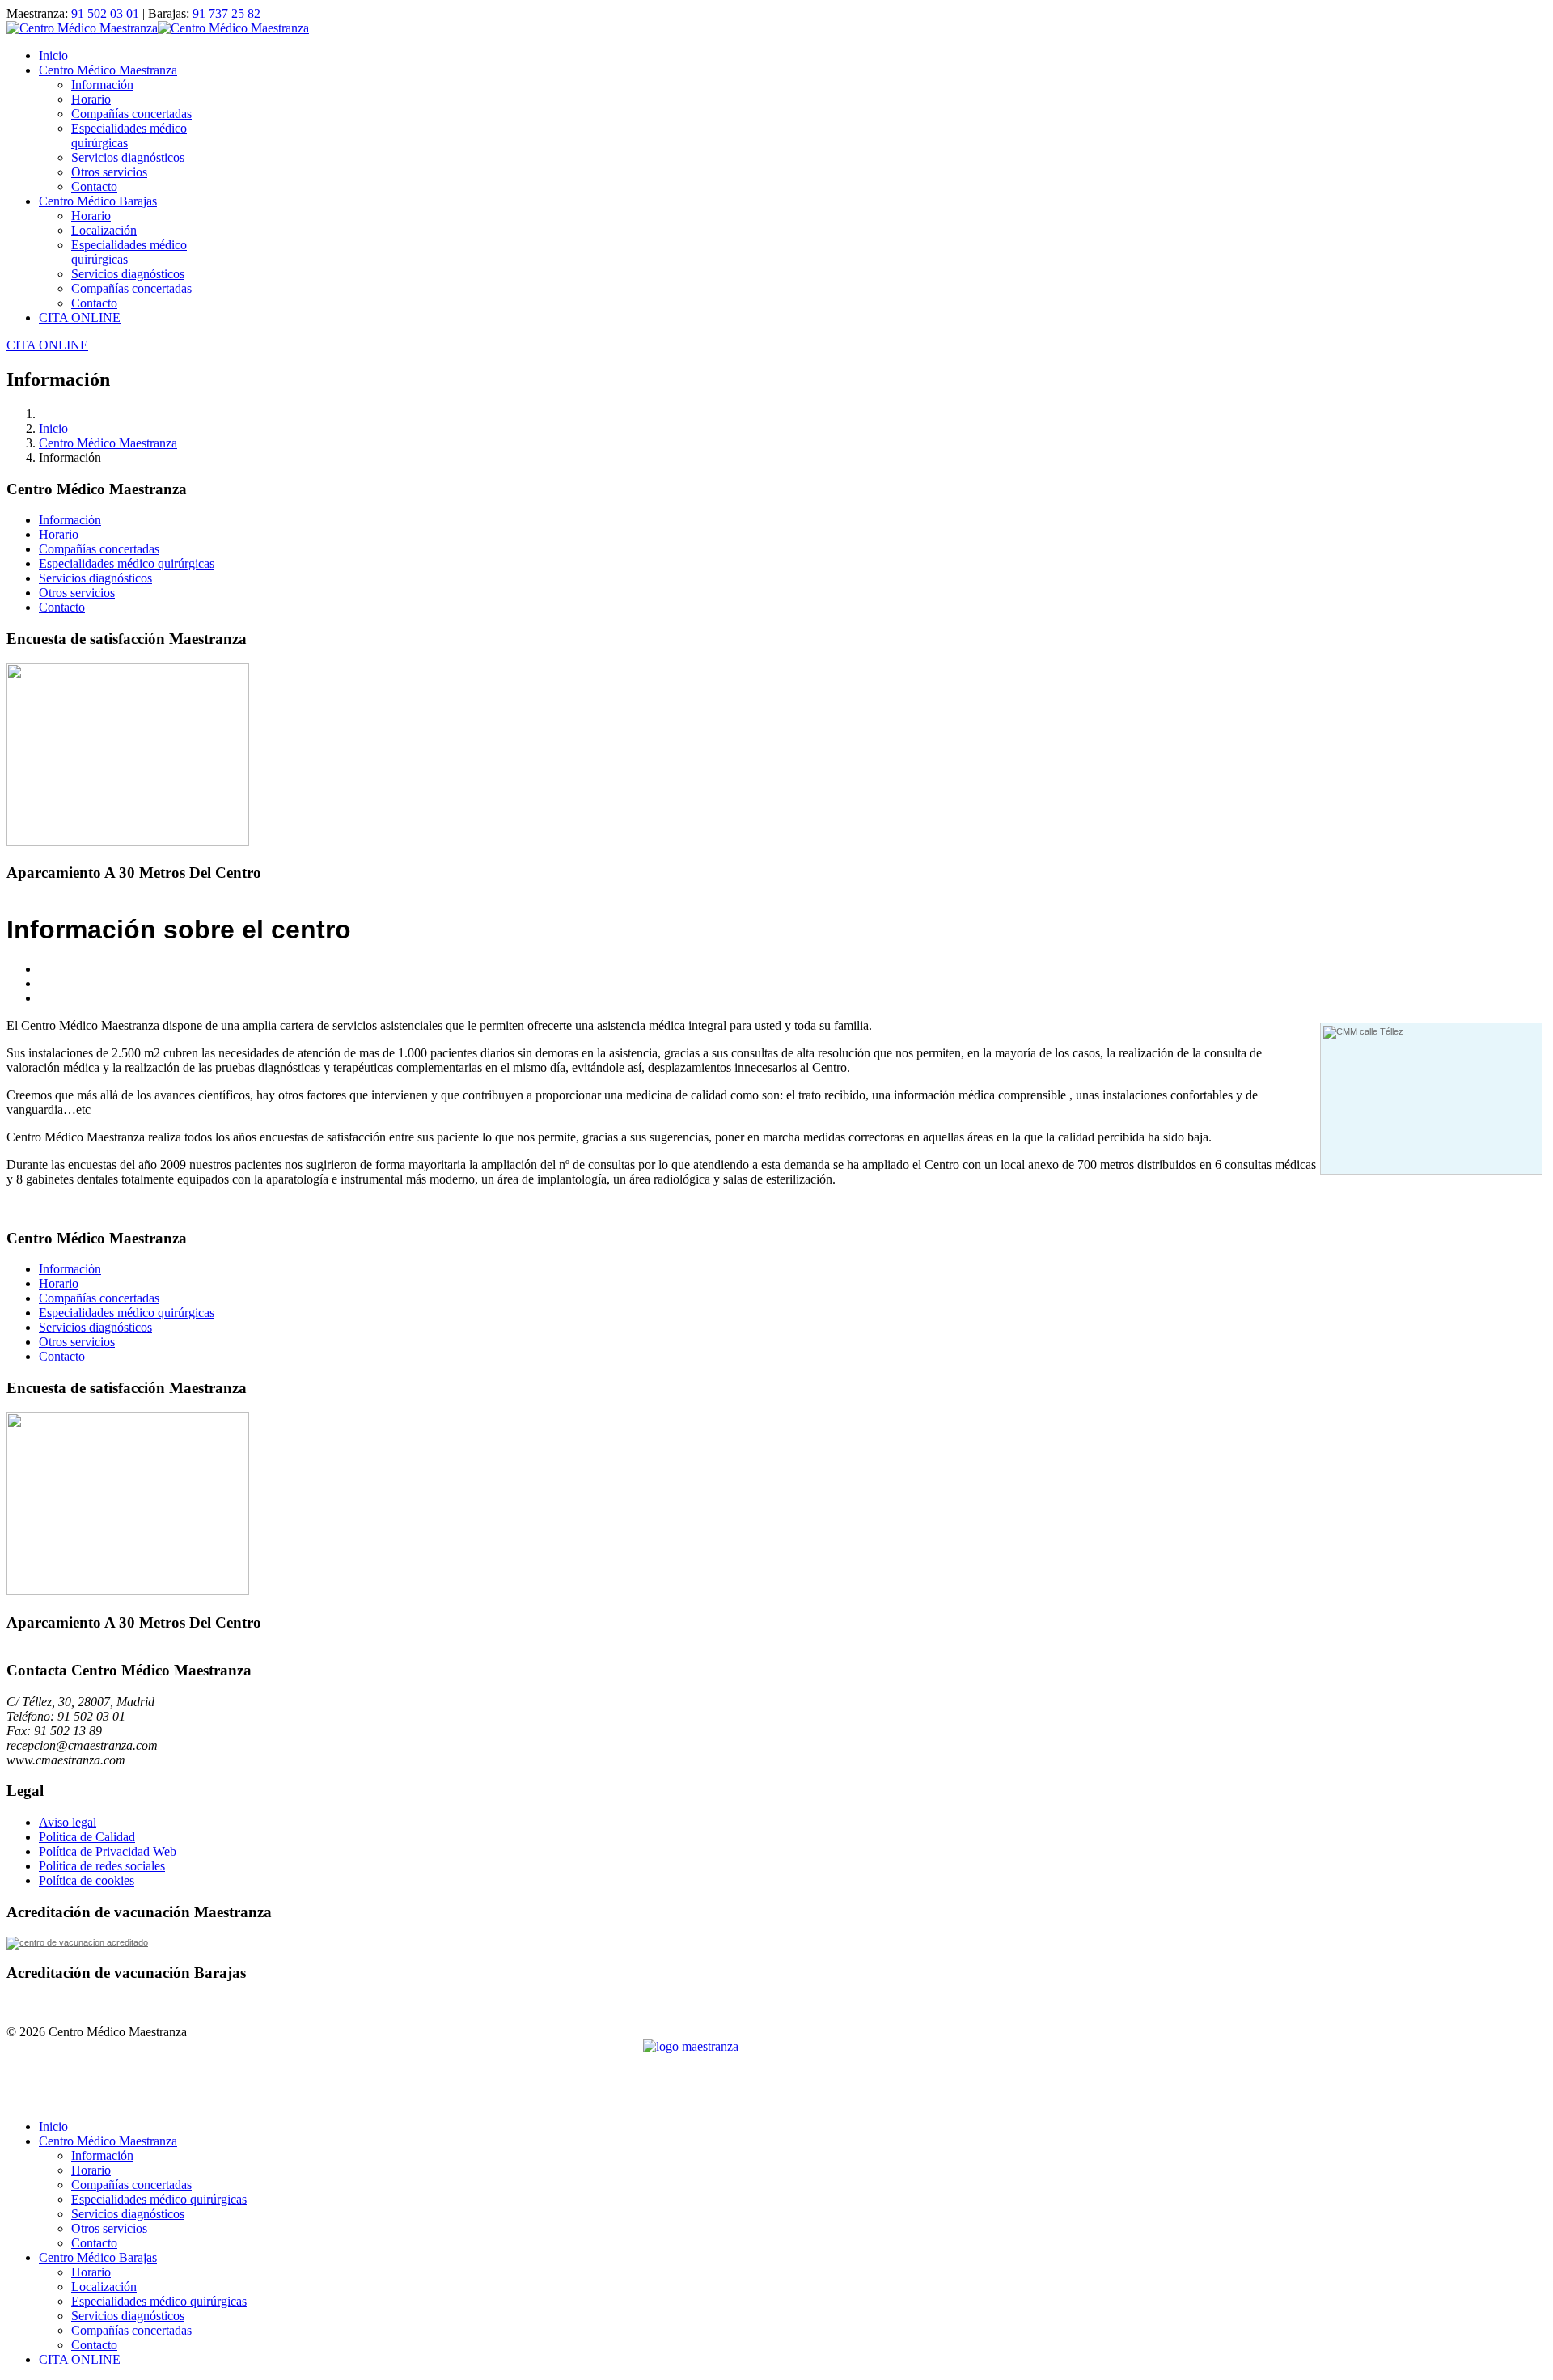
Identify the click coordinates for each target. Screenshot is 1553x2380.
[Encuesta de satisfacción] (128, 842)
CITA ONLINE (80, 318)
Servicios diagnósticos (128, 157)
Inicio (53, 55)
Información (102, 85)
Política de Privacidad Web (108, 1851)
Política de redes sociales (102, 1866)
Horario (91, 99)
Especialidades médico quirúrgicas (127, 563)
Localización (104, 230)
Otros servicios (109, 172)
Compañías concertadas (131, 114)
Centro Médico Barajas (98, 201)
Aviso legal (68, 1822)
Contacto (94, 186)
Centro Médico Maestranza (108, 70)
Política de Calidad (87, 1837)
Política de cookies (87, 1880)
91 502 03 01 (105, 13)
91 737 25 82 (226, 13)
